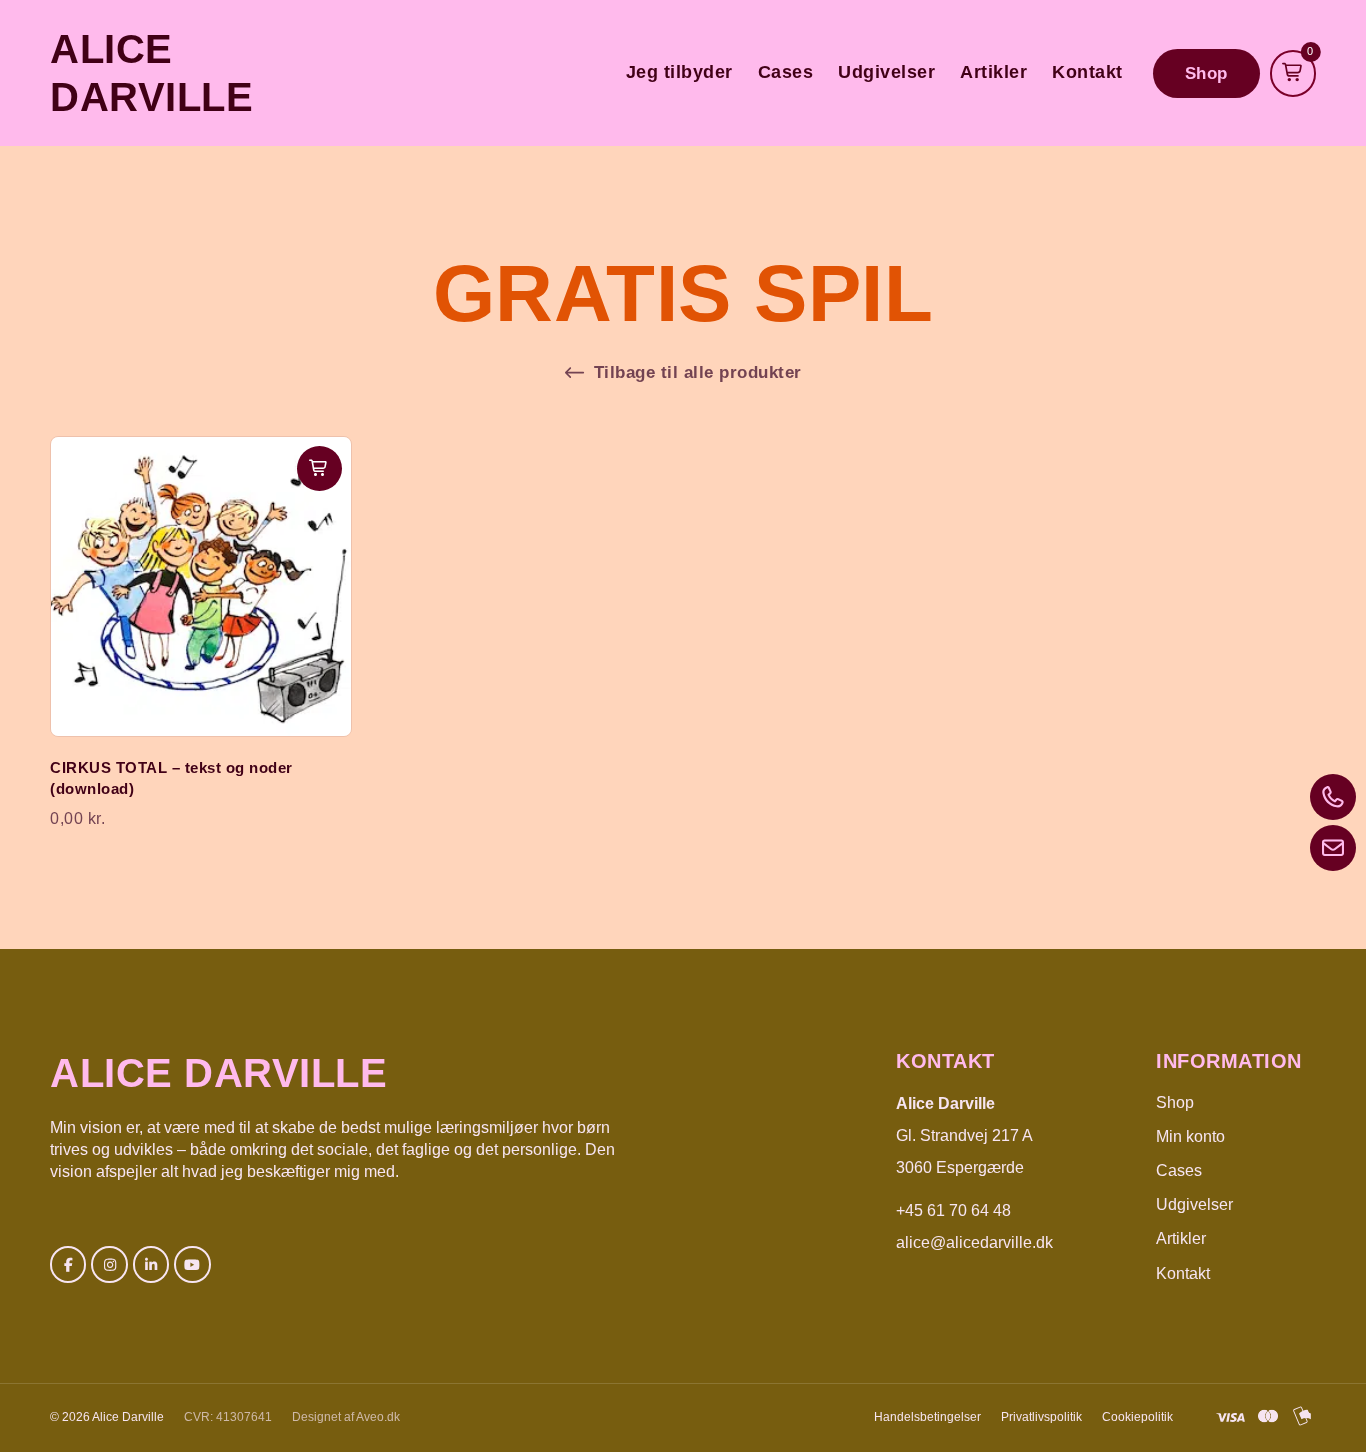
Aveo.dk (378, 1417)
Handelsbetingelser (927, 1417)
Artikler (993, 72)
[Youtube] (192, 1264)
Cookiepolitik (1137, 1417)
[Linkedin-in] (151, 1264)
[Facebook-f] (68, 1264)
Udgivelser (886, 72)
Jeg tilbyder (679, 72)
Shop (1175, 1102)
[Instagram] (109, 1264)
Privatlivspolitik (1041, 1417)
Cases (786, 72)
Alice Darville (218, 1073)
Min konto (1190, 1136)
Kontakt (1087, 72)
